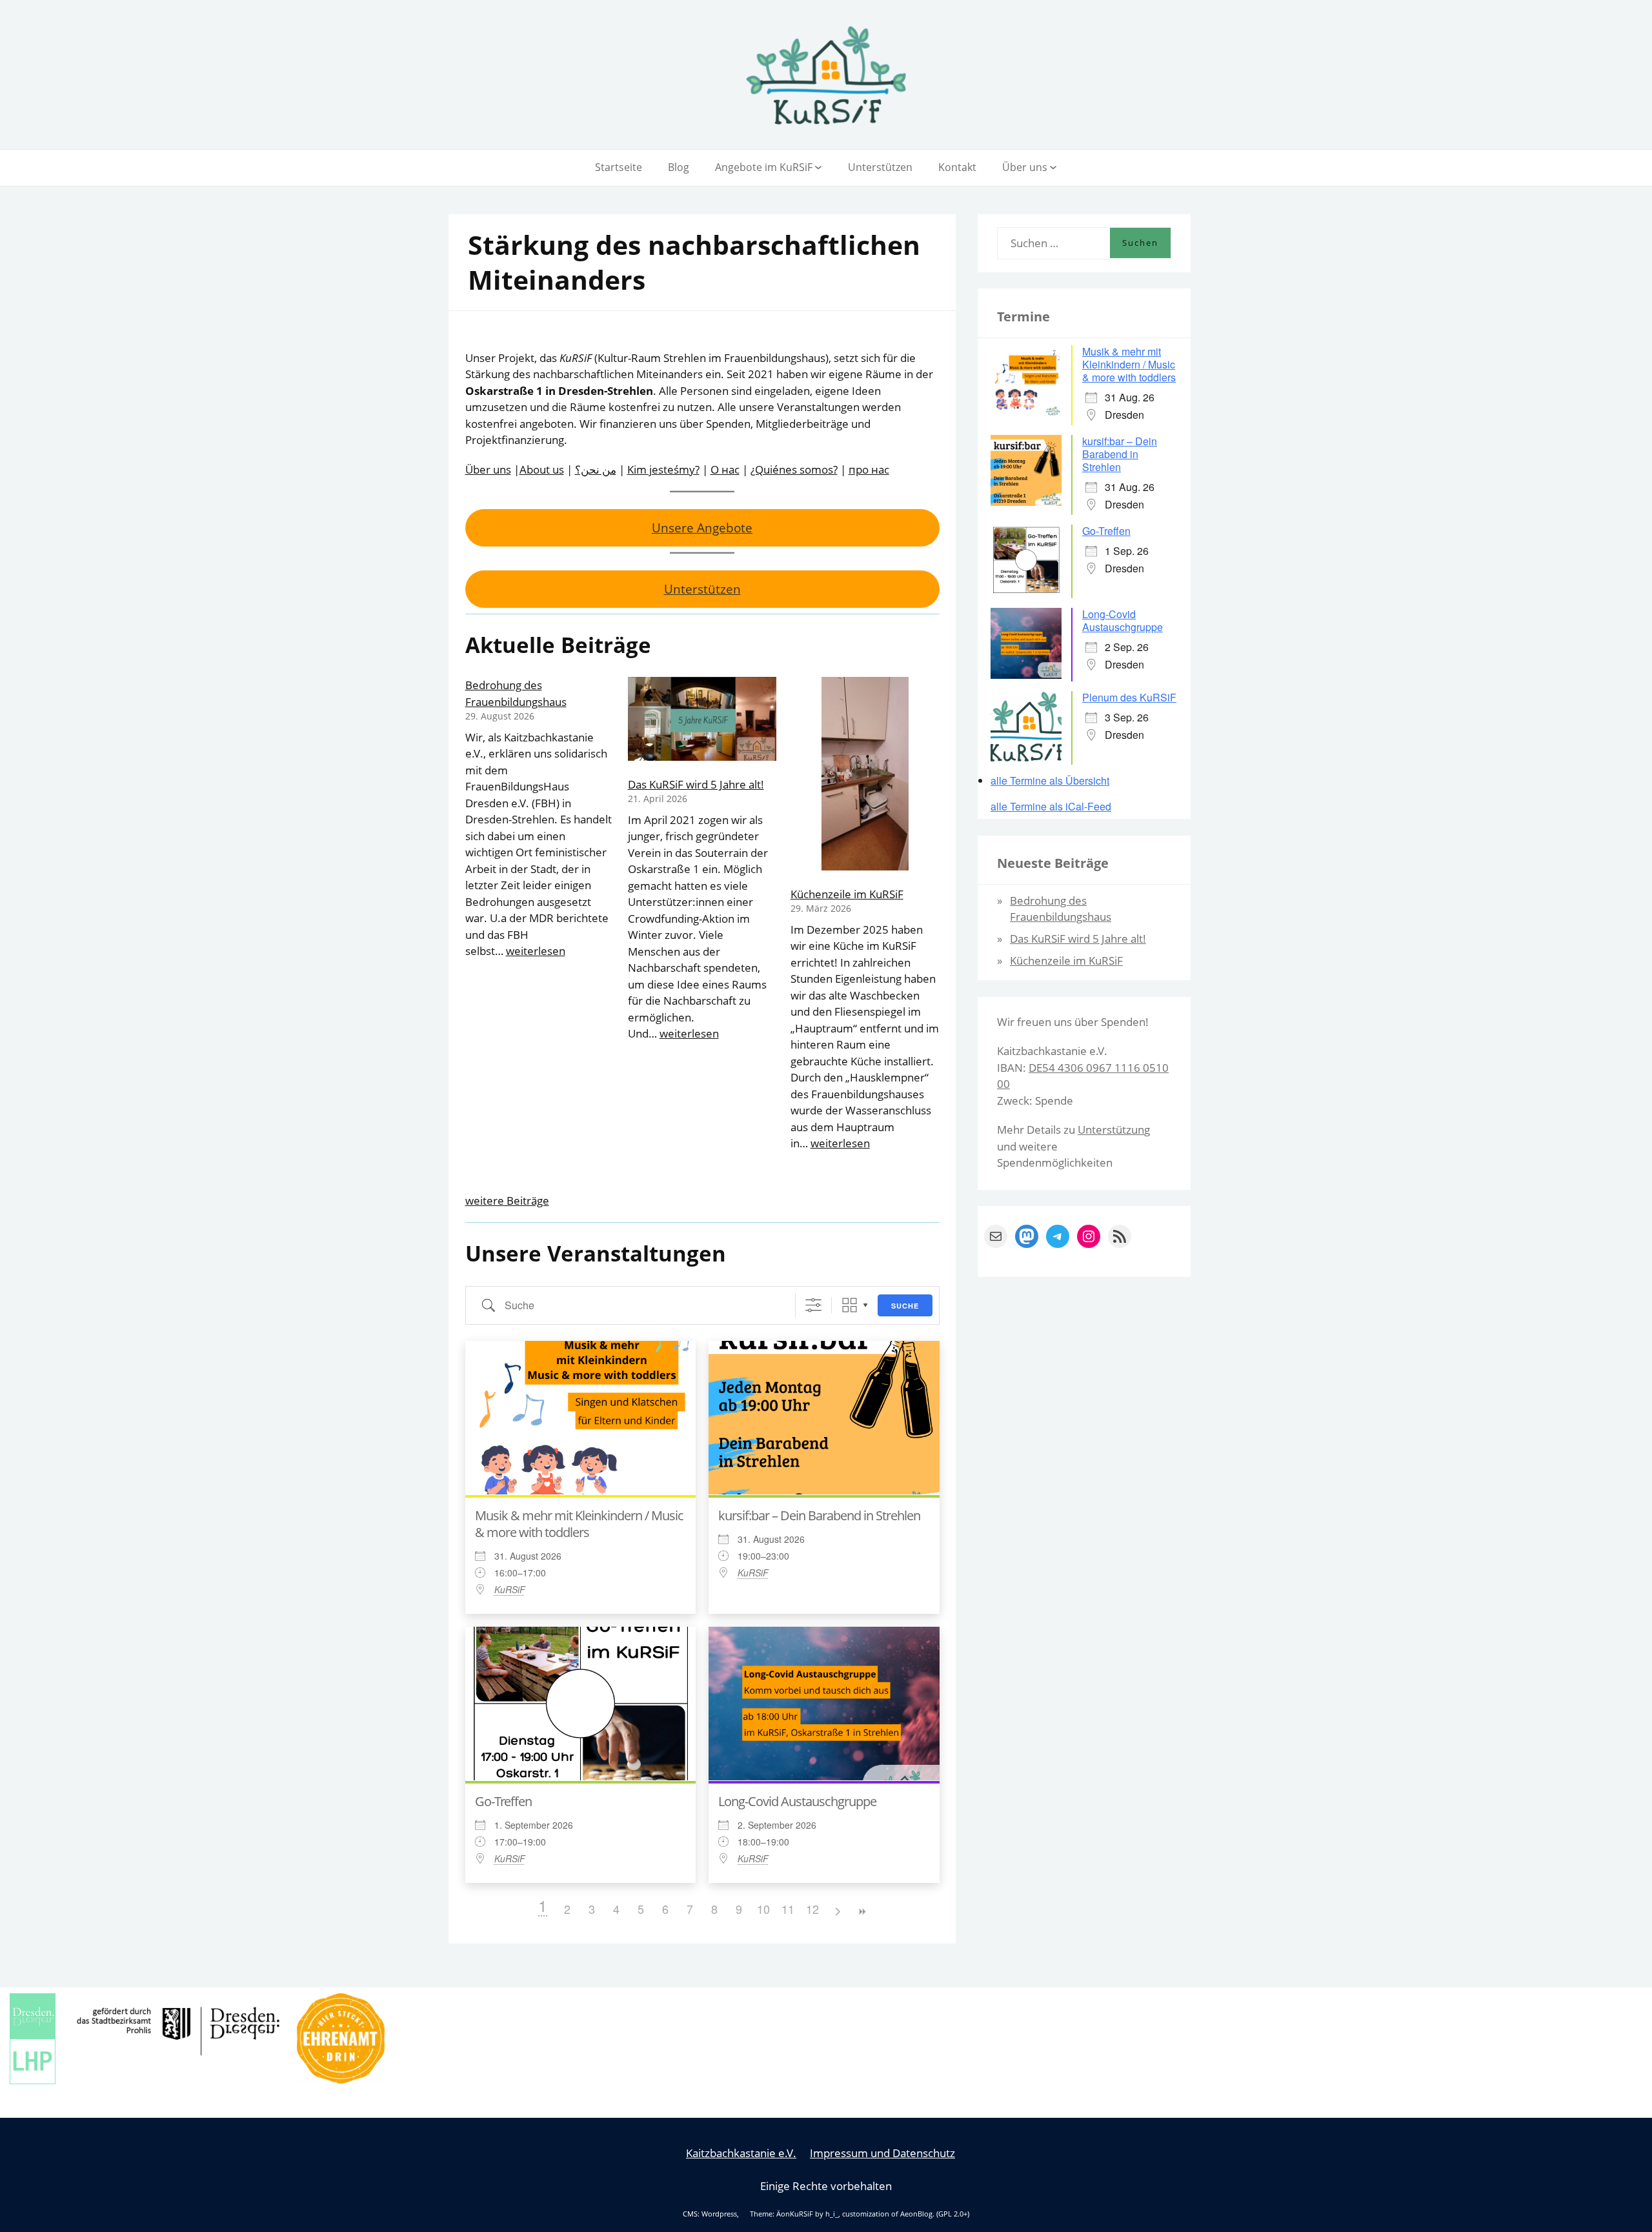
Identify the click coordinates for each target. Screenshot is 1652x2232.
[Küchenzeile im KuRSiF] (865, 776)
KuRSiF (510, 1589)
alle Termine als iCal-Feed (1051, 807)
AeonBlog (916, 2214)
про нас (869, 469)
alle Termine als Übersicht (1050, 780)
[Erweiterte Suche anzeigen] (813, 1305)
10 (763, 1909)
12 (812, 1909)
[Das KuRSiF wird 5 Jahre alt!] (702, 721)
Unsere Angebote (702, 528)
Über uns (1025, 167)
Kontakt (957, 167)
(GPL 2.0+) (953, 2214)
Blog (679, 167)
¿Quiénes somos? (794, 469)
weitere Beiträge (507, 1201)
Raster (850, 1305)
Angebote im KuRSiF (764, 167)
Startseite (619, 167)
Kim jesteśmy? (663, 469)
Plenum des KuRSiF (1129, 697)
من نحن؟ (596, 469)
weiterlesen (536, 951)
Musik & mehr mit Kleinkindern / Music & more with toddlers (579, 1524)
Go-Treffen (503, 1801)
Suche (905, 1306)
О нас (725, 469)
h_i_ (832, 2214)
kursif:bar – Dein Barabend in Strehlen (819, 1515)
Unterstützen (880, 167)
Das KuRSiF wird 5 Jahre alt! (696, 784)
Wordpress (719, 2214)
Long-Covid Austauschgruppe (797, 1801)
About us (542, 469)
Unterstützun (1111, 1130)
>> (861, 1912)
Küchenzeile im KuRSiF (847, 894)
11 (788, 1909)
